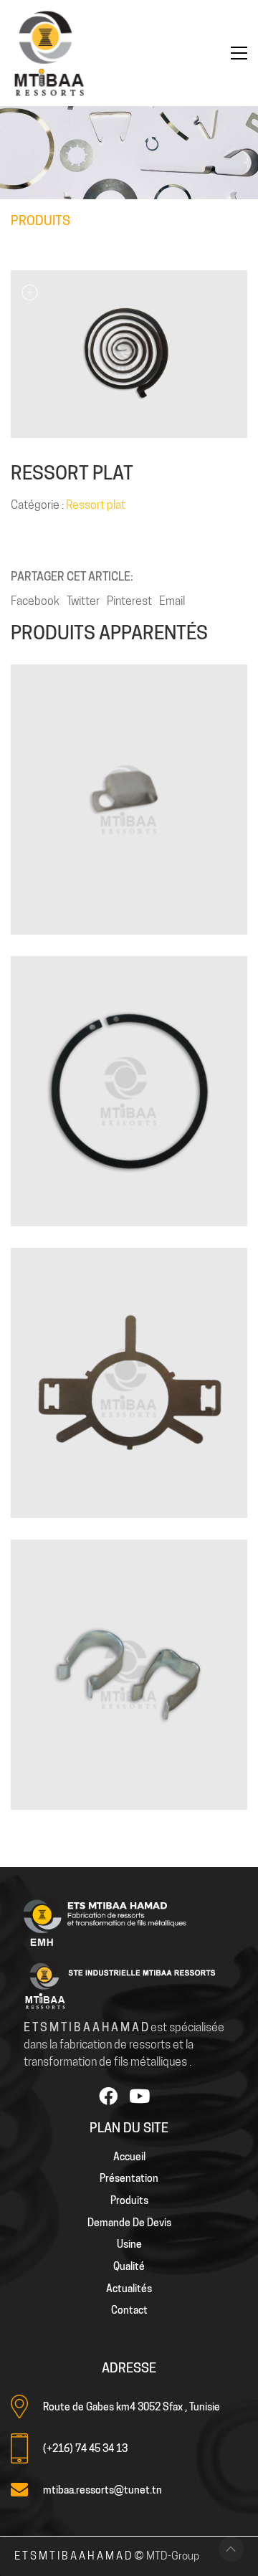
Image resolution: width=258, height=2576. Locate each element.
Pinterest (129, 601)
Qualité (129, 2266)
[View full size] (29, 292)
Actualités (129, 2289)
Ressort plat (96, 505)
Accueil (129, 2157)
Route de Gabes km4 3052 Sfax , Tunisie (132, 2407)
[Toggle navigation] (239, 53)
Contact (129, 2310)
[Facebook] (108, 2096)
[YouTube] (139, 2096)
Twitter (83, 601)
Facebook (35, 601)
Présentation (129, 2178)
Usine (129, 2244)
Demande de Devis (129, 2223)
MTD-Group (173, 2556)
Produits (129, 2200)
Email (172, 601)
